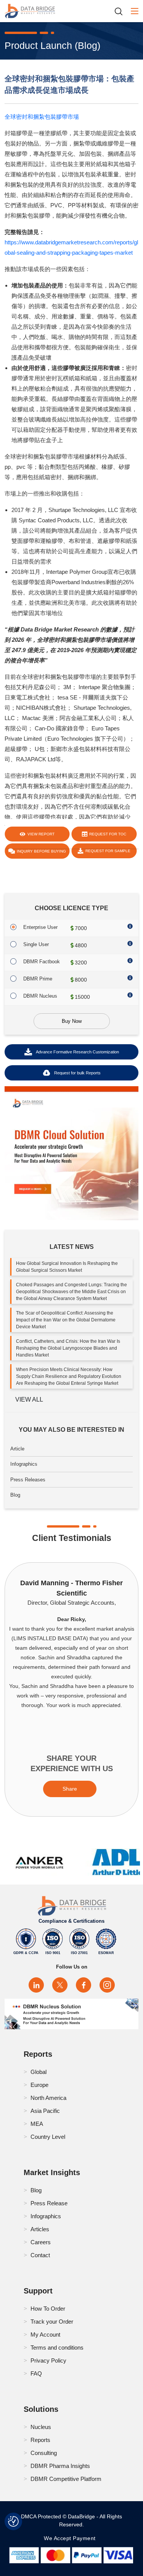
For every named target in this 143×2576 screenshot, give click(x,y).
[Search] (121, 11)
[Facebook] (84, 1985)
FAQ (36, 2373)
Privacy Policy (48, 2360)
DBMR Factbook (42, 962)
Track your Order (52, 2322)
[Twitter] (60, 1985)
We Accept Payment (71, 2538)
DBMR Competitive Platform (66, 2479)
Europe (39, 2085)
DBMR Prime (38, 979)
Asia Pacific (45, 2111)
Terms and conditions (57, 2347)
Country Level (48, 2137)
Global (39, 2072)
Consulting (44, 2453)
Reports (40, 2440)
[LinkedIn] (36, 1985)
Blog (15, 1495)
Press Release (49, 2203)
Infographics (24, 1464)
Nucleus (41, 2427)
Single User (36, 944)
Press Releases (28, 1480)
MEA (37, 2124)
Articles (40, 2229)
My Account (45, 2335)
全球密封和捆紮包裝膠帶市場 (42, 117)
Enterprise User (40, 927)
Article (17, 1449)
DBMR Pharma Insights (60, 2466)
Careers (41, 2242)
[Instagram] (107, 1985)
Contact (40, 2255)
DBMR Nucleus (40, 996)
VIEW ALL (29, 1399)
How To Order (48, 2309)
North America (48, 2098)
